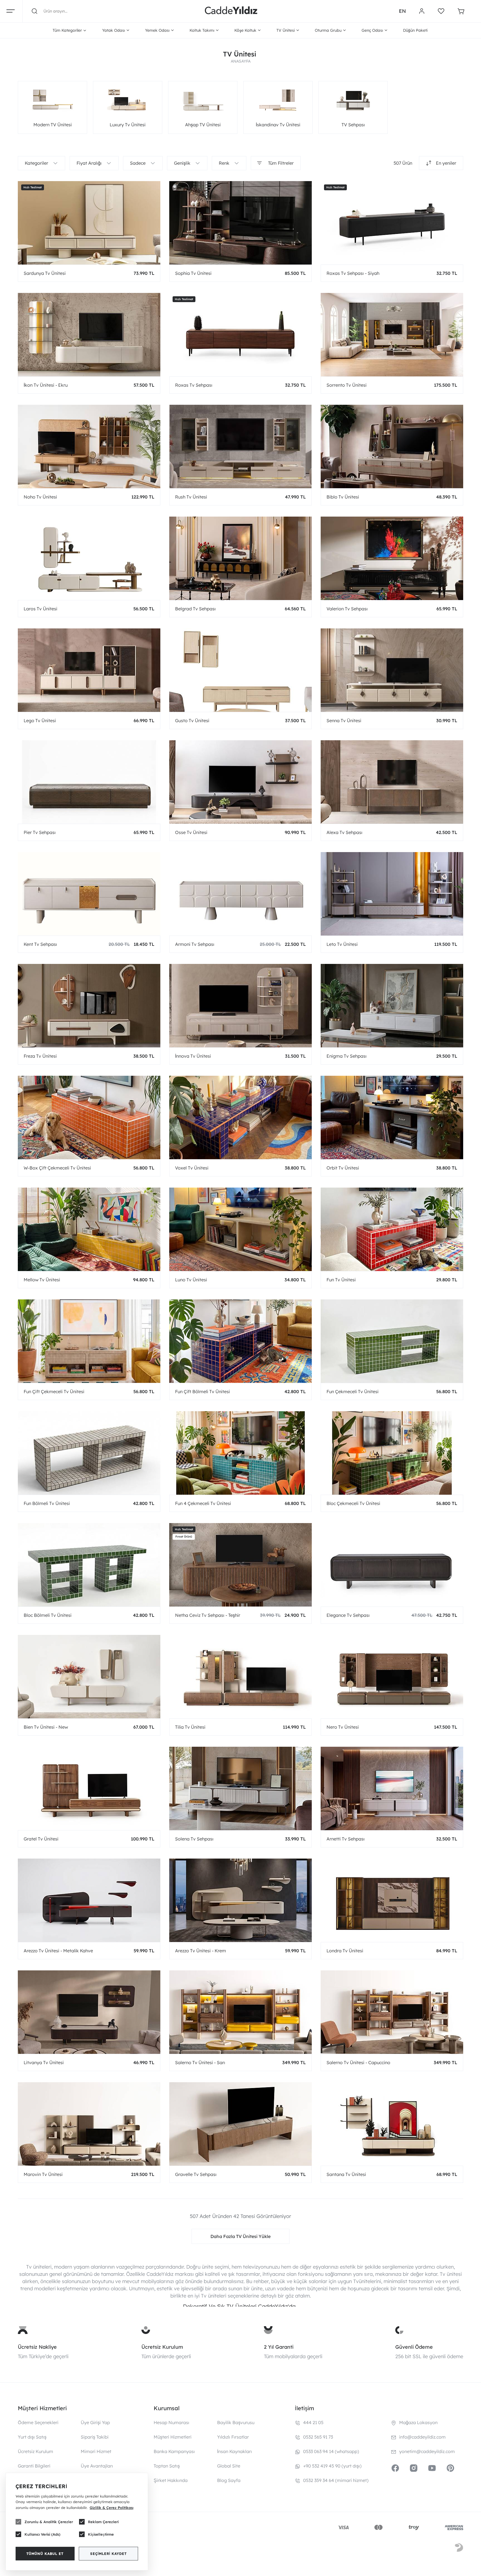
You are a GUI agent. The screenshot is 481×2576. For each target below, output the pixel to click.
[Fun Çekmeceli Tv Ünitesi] (392, 1341)
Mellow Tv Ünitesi (42, 1280)
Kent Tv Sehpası (40, 944)
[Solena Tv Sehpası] (240, 1788)
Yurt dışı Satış (32, 2437)
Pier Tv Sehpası (40, 832)
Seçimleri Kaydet (108, 2554)
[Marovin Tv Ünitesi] (89, 2124)
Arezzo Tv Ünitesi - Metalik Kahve (58, 1951)
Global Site (229, 2466)
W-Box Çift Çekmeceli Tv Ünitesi (57, 1168)
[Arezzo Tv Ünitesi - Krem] (240, 1900)
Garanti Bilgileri (34, 2466)
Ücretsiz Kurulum (162, 2347)
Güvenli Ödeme (414, 2347)
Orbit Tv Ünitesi (343, 1168)
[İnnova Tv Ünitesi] (240, 1006)
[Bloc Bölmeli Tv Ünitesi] (89, 1565)
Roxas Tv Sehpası (194, 385)
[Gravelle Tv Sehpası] (240, 2124)
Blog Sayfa (229, 2480)
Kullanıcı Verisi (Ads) (42, 2534)
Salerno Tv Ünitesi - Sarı (200, 2062)
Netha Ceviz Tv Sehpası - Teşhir (208, 1615)
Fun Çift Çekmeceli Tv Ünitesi (54, 1391)
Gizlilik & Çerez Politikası (111, 2508)
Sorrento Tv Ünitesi (347, 385)
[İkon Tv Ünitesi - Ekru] (89, 335)
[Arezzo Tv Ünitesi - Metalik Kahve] (89, 1900)
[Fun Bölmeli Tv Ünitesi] (89, 1453)
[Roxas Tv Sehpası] (240, 335)
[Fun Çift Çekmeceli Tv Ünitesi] (89, 1341)
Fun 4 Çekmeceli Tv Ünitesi (203, 1503)
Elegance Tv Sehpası (348, 1615)
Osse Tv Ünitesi (191, 832)
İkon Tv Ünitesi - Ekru (46, 385)
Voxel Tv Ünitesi (192, 1168)
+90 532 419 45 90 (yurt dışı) (332, 2466)
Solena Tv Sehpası (194, 1839)
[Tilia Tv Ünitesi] (240, 1677)
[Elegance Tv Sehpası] (392, 1565)
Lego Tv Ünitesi (40, 721)
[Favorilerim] (441, 11)
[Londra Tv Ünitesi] (392, 1900)
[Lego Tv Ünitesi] (89, 670)
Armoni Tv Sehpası (195, 944)
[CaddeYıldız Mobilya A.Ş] (231, 11)
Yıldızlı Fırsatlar (233, 2437)
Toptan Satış (167, 2466)
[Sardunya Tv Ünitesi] (89, 223)
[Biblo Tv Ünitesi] (392, 446)
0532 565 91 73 (318, 2437)
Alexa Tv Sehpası (344, 832)
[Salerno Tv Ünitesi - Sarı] (240, 2012)
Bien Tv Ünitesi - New (46, 1727)
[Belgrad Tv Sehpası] (240, 558)
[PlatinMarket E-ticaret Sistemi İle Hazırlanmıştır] (459, 2548)
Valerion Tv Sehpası (347, 609)
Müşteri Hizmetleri (173, 2437)
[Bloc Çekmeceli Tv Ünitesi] (392, 1453)
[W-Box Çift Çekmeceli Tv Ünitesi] (89, 1117)
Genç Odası (372, 30)
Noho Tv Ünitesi (40, 497)
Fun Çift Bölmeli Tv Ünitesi (203, 1391)
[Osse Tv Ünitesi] (240, 782)
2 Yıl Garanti (279, 2347)
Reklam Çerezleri (103, 2522)
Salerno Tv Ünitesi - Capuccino (358, 2062)
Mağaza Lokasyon (418, 2422)
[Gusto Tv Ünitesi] (240, 670)
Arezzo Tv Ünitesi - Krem (201, 1951)
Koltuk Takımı (202, 30)
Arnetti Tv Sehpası (346, 1839)
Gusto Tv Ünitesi (192, 721)
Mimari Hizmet (96, 2451)
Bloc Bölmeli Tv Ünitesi (48, 1615)
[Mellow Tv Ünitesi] (89, 1229)
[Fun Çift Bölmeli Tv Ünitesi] (240, 1341)
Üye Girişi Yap (95, 2422)
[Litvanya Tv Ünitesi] (89, 2012)
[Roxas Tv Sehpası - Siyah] (392, 223)
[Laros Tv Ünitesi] (89, 558)
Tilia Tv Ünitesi (190, 1727)
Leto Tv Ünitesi (342, 944)
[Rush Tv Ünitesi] (240, 446)
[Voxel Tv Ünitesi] (240, 1117)
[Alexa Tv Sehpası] (392, 782)
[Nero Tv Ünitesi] (392, 1677)
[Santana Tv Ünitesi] (392, 2124)
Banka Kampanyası (174, 2451)
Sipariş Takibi (95, 2437)
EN (402, 11)
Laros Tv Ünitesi (41, 609)
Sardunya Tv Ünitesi (45, 273)
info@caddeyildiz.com (422, 2437)
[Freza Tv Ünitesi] (89, 1006)
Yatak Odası (114, 30)
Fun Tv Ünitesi (341, 1280)
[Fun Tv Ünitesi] (392, 1229)
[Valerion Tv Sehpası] (392, 558)
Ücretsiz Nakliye (37, 2347)
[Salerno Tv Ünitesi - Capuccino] (392, 2012)
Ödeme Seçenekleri (38, 2422)
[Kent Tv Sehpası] (89, 894)
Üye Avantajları (97, 2466)
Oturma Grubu (328, 30)
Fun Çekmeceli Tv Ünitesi (353, 1391)
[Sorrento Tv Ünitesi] (392, 335)
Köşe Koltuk (245, 30)
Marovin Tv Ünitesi (43, 2174)
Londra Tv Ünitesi (345, 1951)
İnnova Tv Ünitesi (193, 1056)
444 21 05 (313, 2422)
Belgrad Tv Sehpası (195, 609)
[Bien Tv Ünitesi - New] (89, 1677)
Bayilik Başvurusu (236, 2422)
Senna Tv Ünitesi (344, 721)
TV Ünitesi (286, 30)
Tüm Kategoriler (67, 30)
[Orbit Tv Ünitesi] (392, 1117)
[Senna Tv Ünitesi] (392, 670)
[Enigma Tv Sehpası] (392, 1006)
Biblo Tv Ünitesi (343, 497)
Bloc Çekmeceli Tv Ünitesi (353, 1503)
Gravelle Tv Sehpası (196, 2174)
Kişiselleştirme (101, 2534)
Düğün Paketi (415, 30)
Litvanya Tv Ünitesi (44, 2062)
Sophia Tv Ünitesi (193, 273)
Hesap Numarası (171, 2422)
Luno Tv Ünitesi (191, 1280)
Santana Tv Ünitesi (346, 2174)
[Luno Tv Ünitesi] (240, 1229)
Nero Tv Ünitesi (343, 1727)
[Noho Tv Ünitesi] (89, 446)
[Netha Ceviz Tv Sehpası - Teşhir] (240, 1565)
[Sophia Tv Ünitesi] (240, 223)
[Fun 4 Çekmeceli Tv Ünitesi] (240, 1453)
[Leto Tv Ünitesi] (392, 894)
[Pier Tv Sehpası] (89, 782)
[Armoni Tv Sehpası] (240, 894)
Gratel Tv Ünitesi (41, 1839)
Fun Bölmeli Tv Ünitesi (47, 1503)
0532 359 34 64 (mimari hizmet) (336, 2480)
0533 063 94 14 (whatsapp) (331, 2451)
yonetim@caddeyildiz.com (427, 2451)
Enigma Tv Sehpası (347, 1056)
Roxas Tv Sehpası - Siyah (353, 273)
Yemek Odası (157, 30)
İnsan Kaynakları (235, 2451)
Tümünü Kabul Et (45, 2554)
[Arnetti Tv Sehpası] (392, 1788)
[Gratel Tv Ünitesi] (89, 1788)
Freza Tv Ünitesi (40, 1056)
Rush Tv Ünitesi (191, 497)
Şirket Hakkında (171, 2480)
